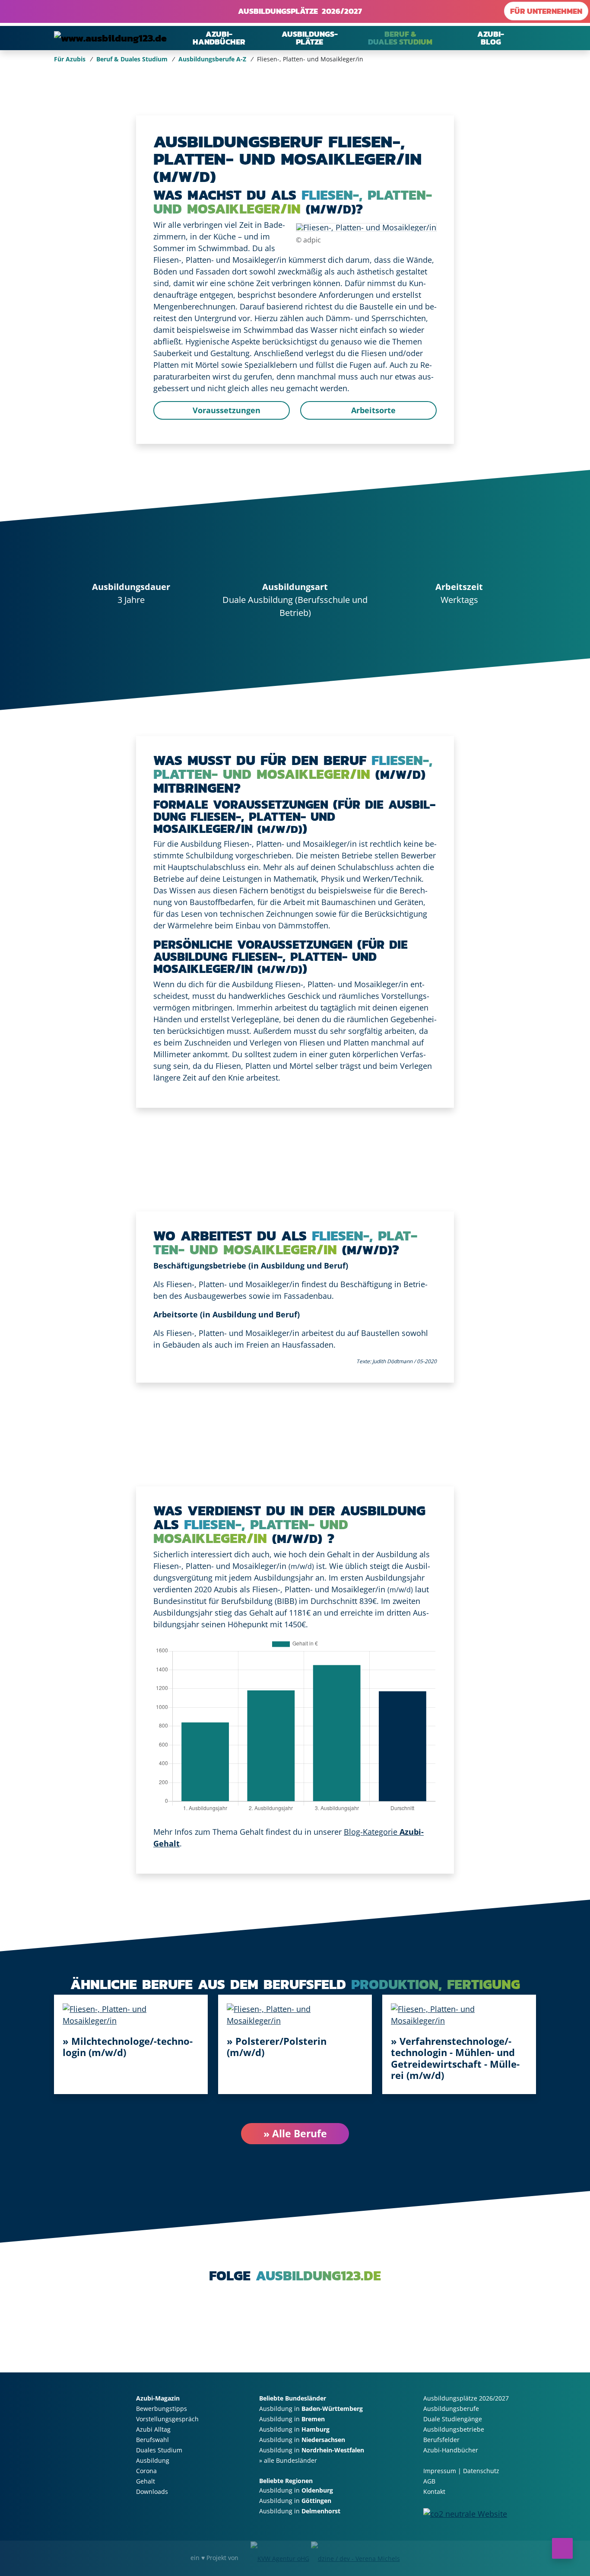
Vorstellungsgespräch (167, 2419)
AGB (429, 2481)
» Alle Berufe (295, 2133)
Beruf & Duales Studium (132, 59)
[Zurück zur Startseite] (110, 38)
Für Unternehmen (546, 11)
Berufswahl (152, 2440)
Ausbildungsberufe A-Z (212, 59)
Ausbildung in (311, 2409)
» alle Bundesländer (288, 2460)
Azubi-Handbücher (451, 2450)
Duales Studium (159, 2450)
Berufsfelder (441, 2440)
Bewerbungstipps (162, 2409)
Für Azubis (70, 59)
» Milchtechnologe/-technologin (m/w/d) (128, 2047)
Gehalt (146, 2481)
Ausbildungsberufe (451, 2409)
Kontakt (434, 2492)
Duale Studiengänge (453, 2419)
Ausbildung (153, 2460)
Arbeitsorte (372, 410)
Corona (146, 2471)
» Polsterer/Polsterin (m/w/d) (277, 2047)
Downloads (152, 2492)
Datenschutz (481, 2471)
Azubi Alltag (153, 2429)
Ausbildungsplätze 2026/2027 (298, 11)
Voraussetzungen (225, 410)
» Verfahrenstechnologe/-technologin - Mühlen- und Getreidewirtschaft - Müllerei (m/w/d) (455, 2058)
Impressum (440, 2471)
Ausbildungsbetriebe (454, 2429)
